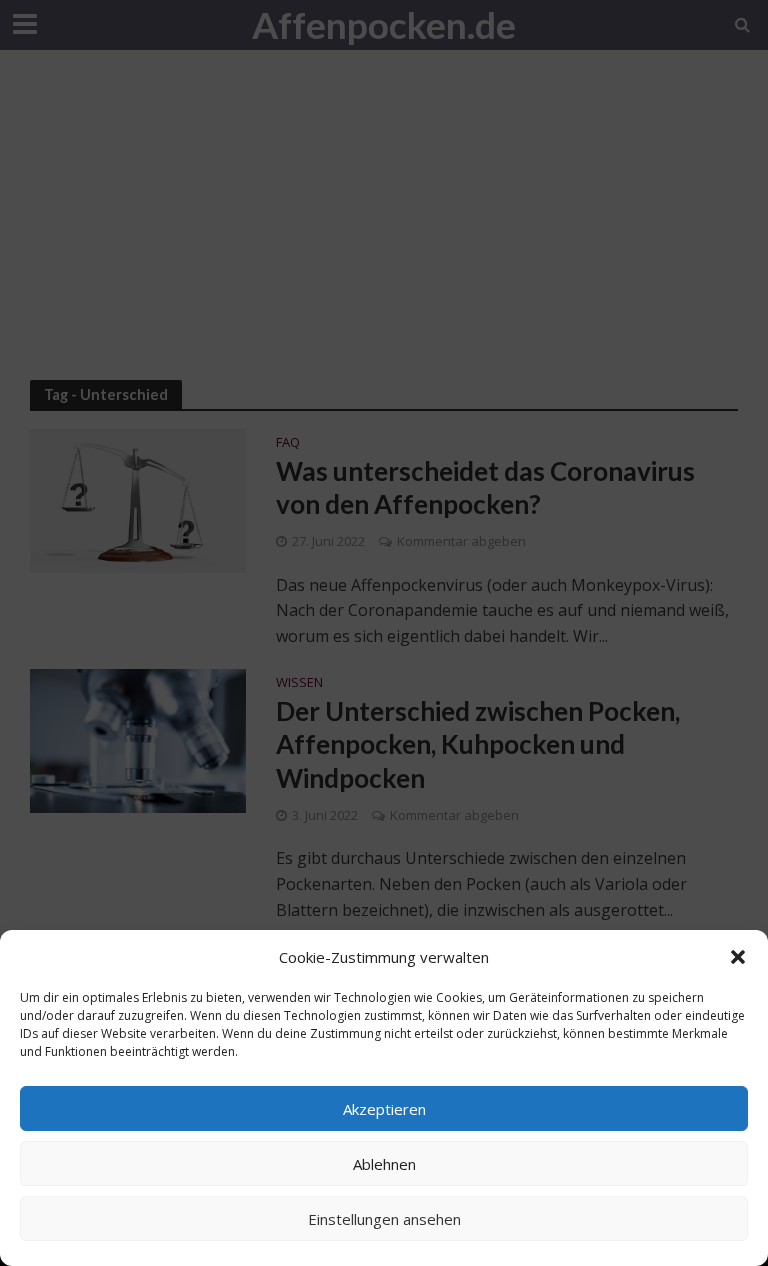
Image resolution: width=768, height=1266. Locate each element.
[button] (738, 957)
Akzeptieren (384, 1109)
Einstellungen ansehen (384, 1219)
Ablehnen (384, 1164)
